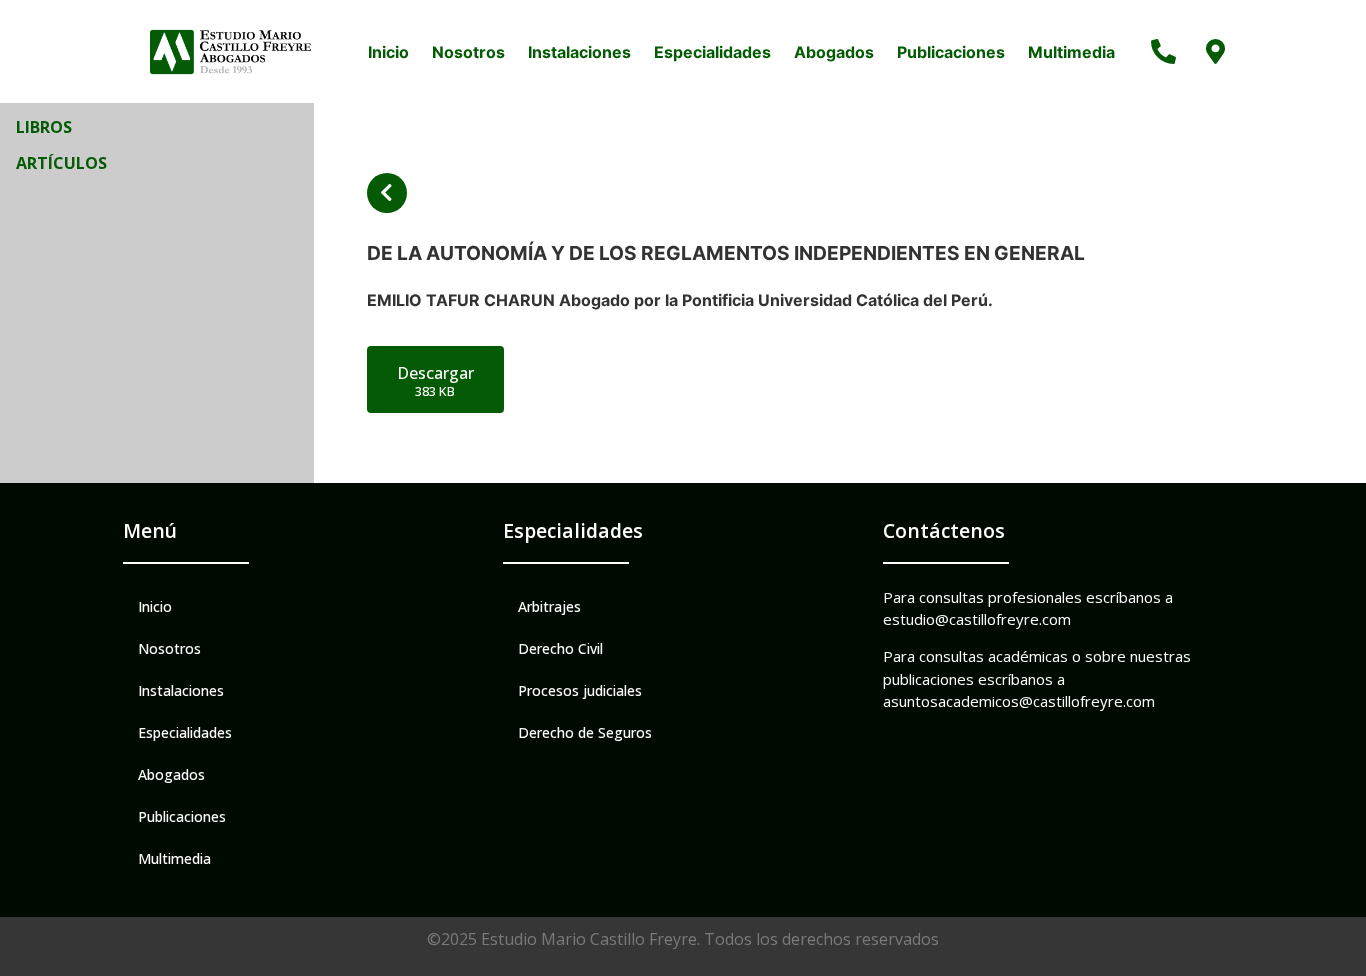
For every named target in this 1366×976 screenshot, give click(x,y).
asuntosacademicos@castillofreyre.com (1019, 701)
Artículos (61, 163)
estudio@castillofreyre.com (977, 619)
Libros (44, 127)
